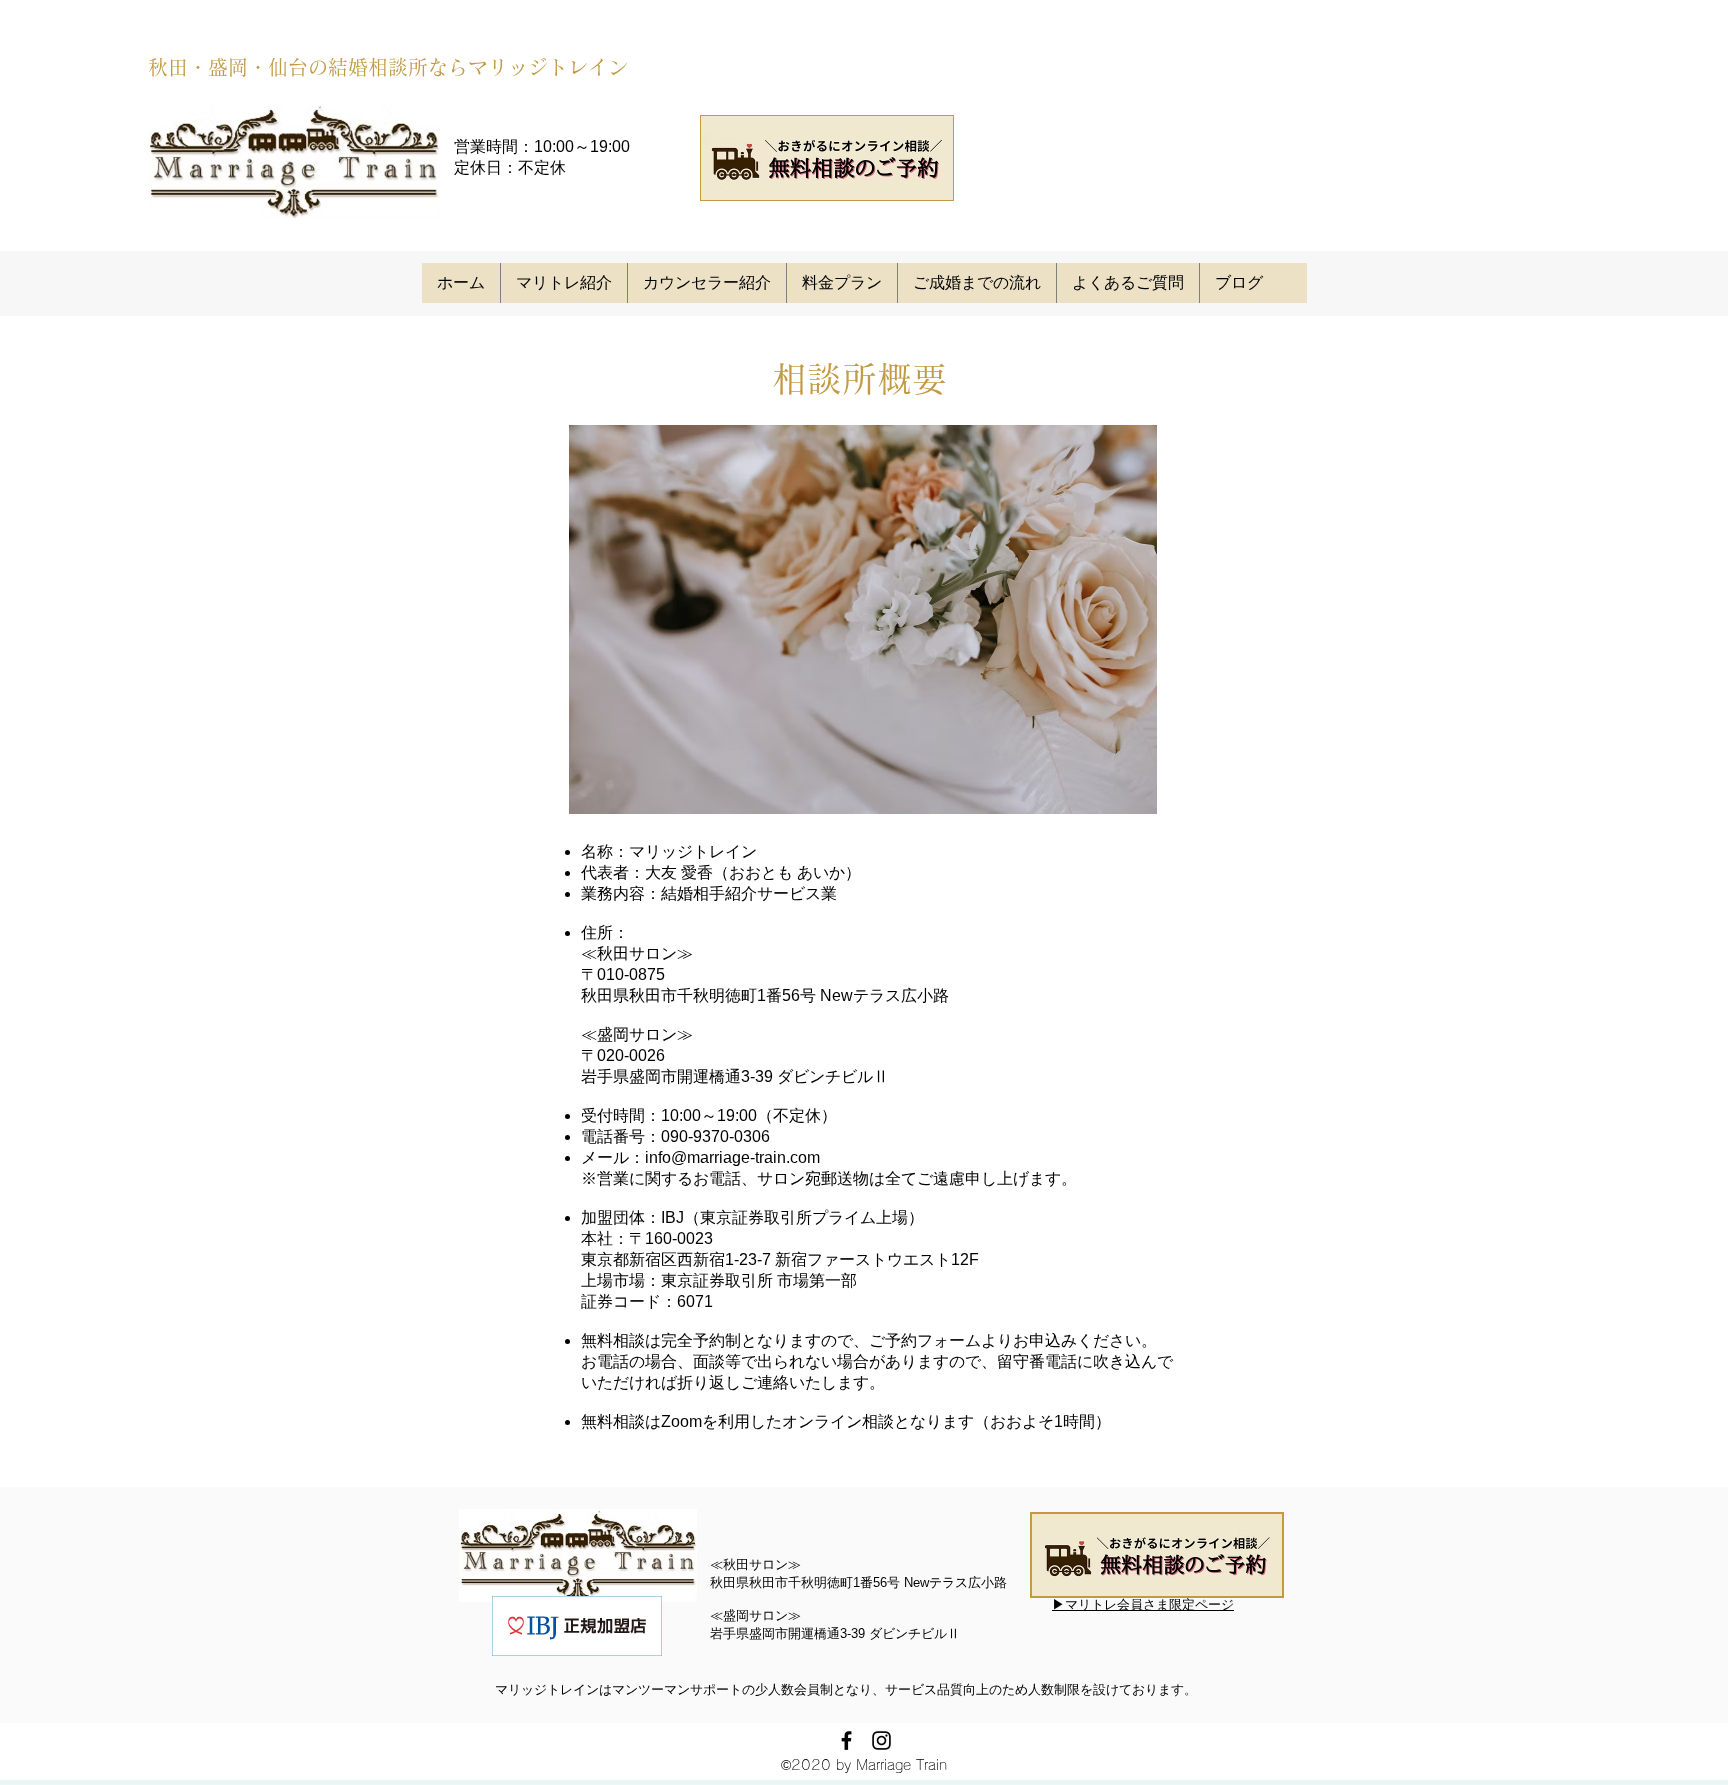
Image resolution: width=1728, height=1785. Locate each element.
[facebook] (846, 1740)
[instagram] (881, 1740)
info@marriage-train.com (732, 1157)
